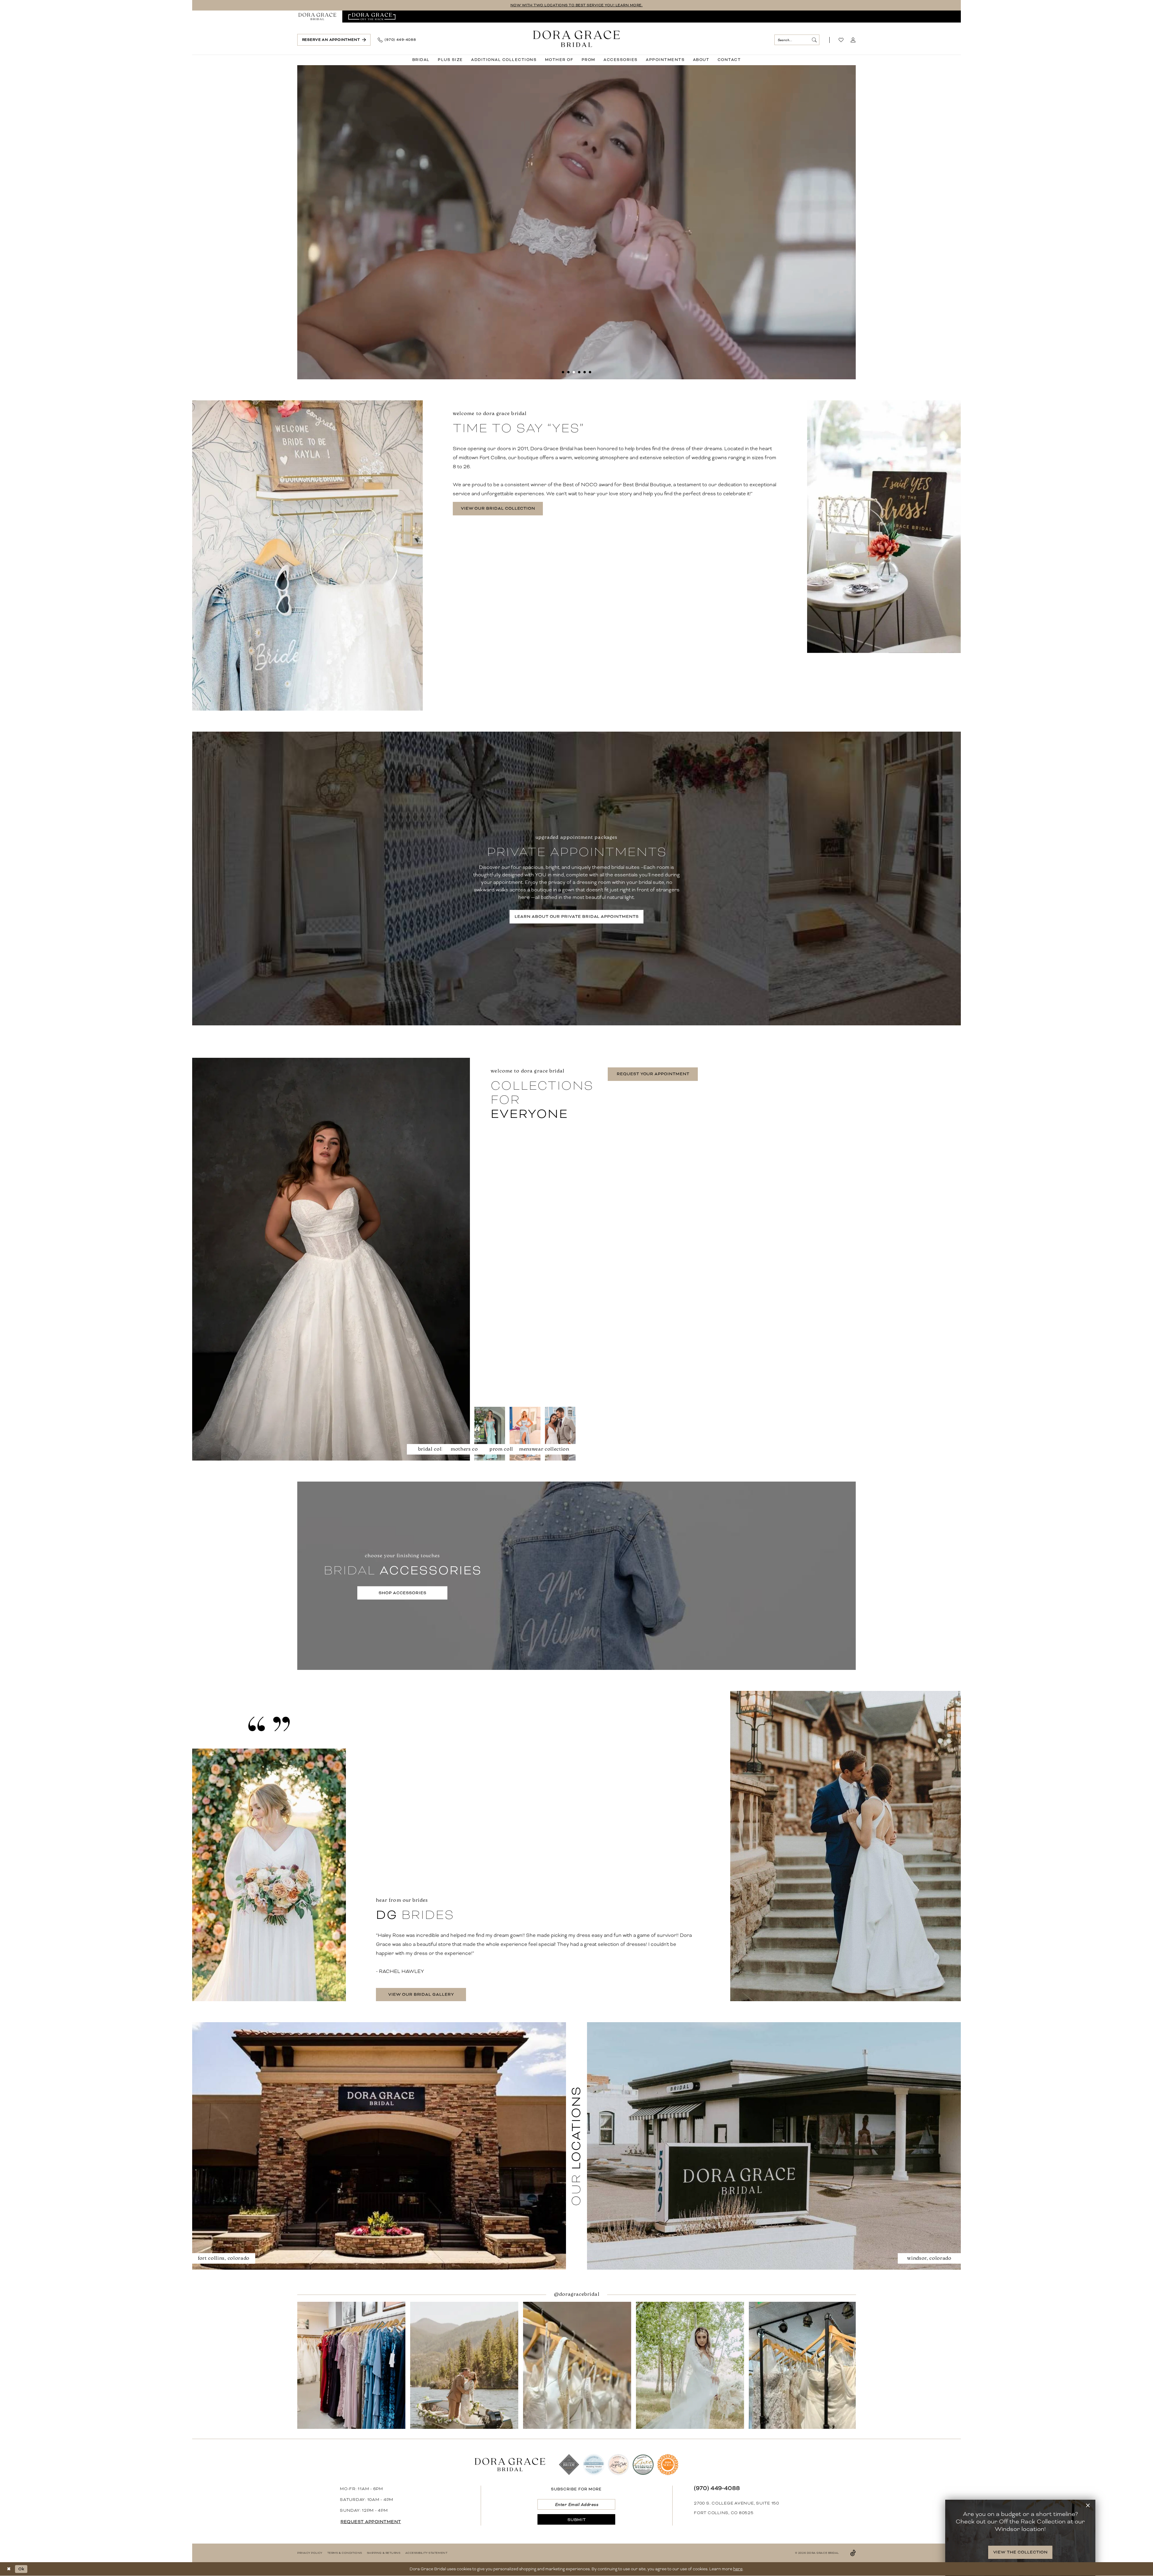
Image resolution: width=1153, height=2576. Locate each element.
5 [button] (585, 372)
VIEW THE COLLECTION (1021, 2552)
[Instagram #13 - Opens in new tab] (690, 2365)
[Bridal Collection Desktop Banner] (576, 222)
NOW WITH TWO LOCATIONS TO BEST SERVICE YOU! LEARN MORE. (577, 5)
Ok (21, 2569)
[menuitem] (317, 17)
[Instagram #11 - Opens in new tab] (464, 2365)
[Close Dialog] (9, 2569)
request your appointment (653, 1074)
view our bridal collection (498, 508)
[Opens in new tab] (372, 17)
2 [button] (568, 372)
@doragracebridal (578, 2294)
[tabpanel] (576, 222)
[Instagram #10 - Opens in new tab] (351, 2365)
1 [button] (563, 372)
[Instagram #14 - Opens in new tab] (803, 2365)
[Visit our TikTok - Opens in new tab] (853, 2553)
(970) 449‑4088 (717, 2488)
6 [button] (590, 372)
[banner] (577, 39)
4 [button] (579, 372)
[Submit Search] (814, 40)
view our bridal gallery (421, 1994)
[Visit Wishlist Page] (841, 40)
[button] (853, 40)
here (738, 2569)
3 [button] (574, 372)
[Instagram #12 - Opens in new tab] (577, 2365)
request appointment (371, 2522)
